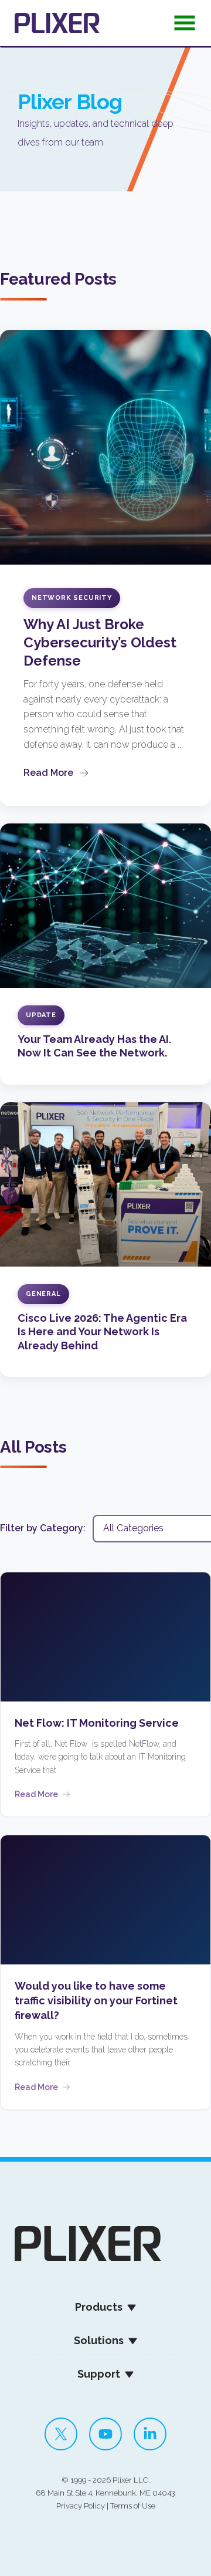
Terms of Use (133, 2506)
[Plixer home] (57, 23)
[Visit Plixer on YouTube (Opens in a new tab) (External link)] (105, 2434)
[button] (185, 26)
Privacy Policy (81, 2506)
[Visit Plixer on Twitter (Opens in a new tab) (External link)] (61, 2434)
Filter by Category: (43, 1528)
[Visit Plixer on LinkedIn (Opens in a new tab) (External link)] (150, 2434)
